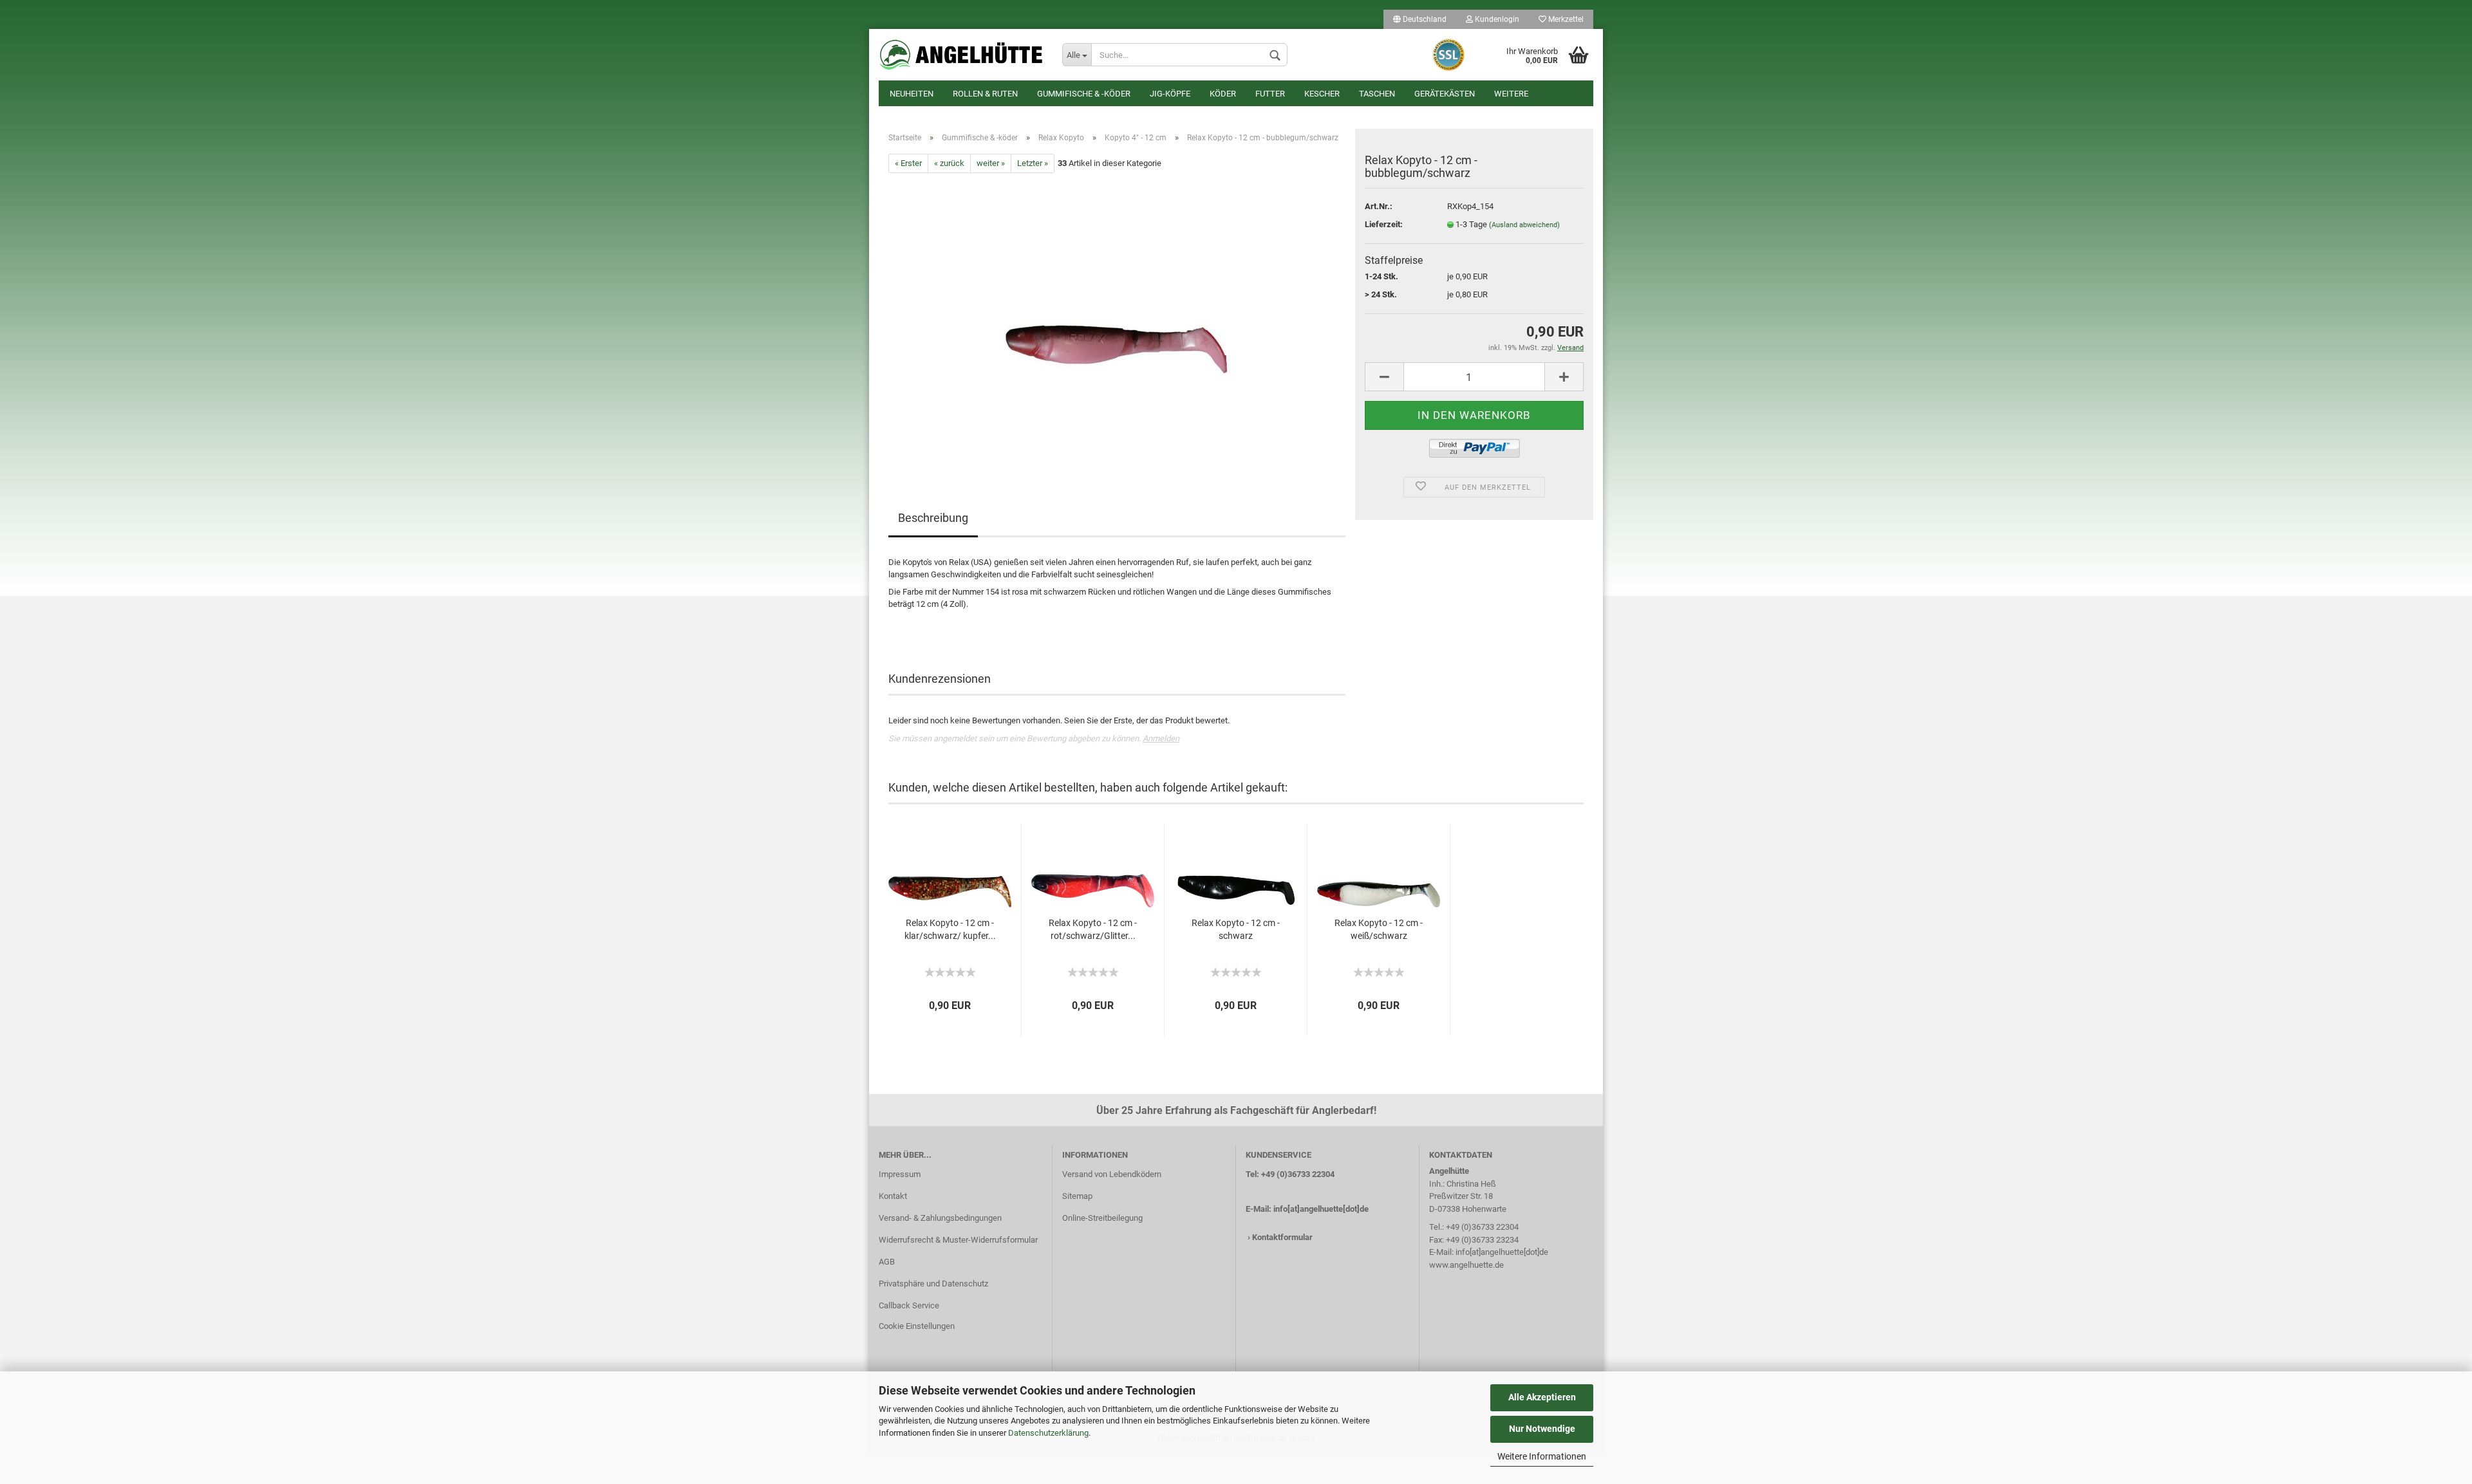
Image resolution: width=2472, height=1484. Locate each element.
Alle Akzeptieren (1542, 1397)
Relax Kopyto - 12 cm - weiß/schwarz (1379, 929)
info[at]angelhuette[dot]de (1321, 1209)
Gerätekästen (1445, 94)
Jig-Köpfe (1170, 94)
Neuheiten (912, 94)
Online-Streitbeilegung (1102, 1218)
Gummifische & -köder (1084, 94)
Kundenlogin (1496, 19)
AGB (887, 1262)
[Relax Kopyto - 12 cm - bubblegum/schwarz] (1117, 318)
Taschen (1377, 94)
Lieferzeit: (1384, 224)
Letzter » (1033, 163)
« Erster (908, 163)
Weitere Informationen (1542, 1456)
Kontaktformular (1282, 1237)
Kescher (1322, 94)
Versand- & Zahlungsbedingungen (940, 1218)
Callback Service (909, 1305)
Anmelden (1161, 738)
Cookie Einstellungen (917, 1326)
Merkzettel (1565, 19)
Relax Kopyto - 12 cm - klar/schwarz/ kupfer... (950, 929)
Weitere (1511, 94)
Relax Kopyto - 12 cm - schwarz (1236, 929)
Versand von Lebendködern (1112, 1174)
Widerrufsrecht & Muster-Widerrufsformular (958, 1240)
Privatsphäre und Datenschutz (933, 1284)
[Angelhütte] (961, 55)
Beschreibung (933, 518)
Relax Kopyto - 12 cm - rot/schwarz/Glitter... (1093, 929)
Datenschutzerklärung (1048, 1433)
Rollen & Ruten (985, 94)
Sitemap (1077, 1196)
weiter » (991, 163)
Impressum (900, 1174)
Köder (1223, 94)
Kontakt (893, 1196)
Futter (1270, 94)
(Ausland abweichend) (1524, 225)
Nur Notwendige (1542, 1429)
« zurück (949, 163)
